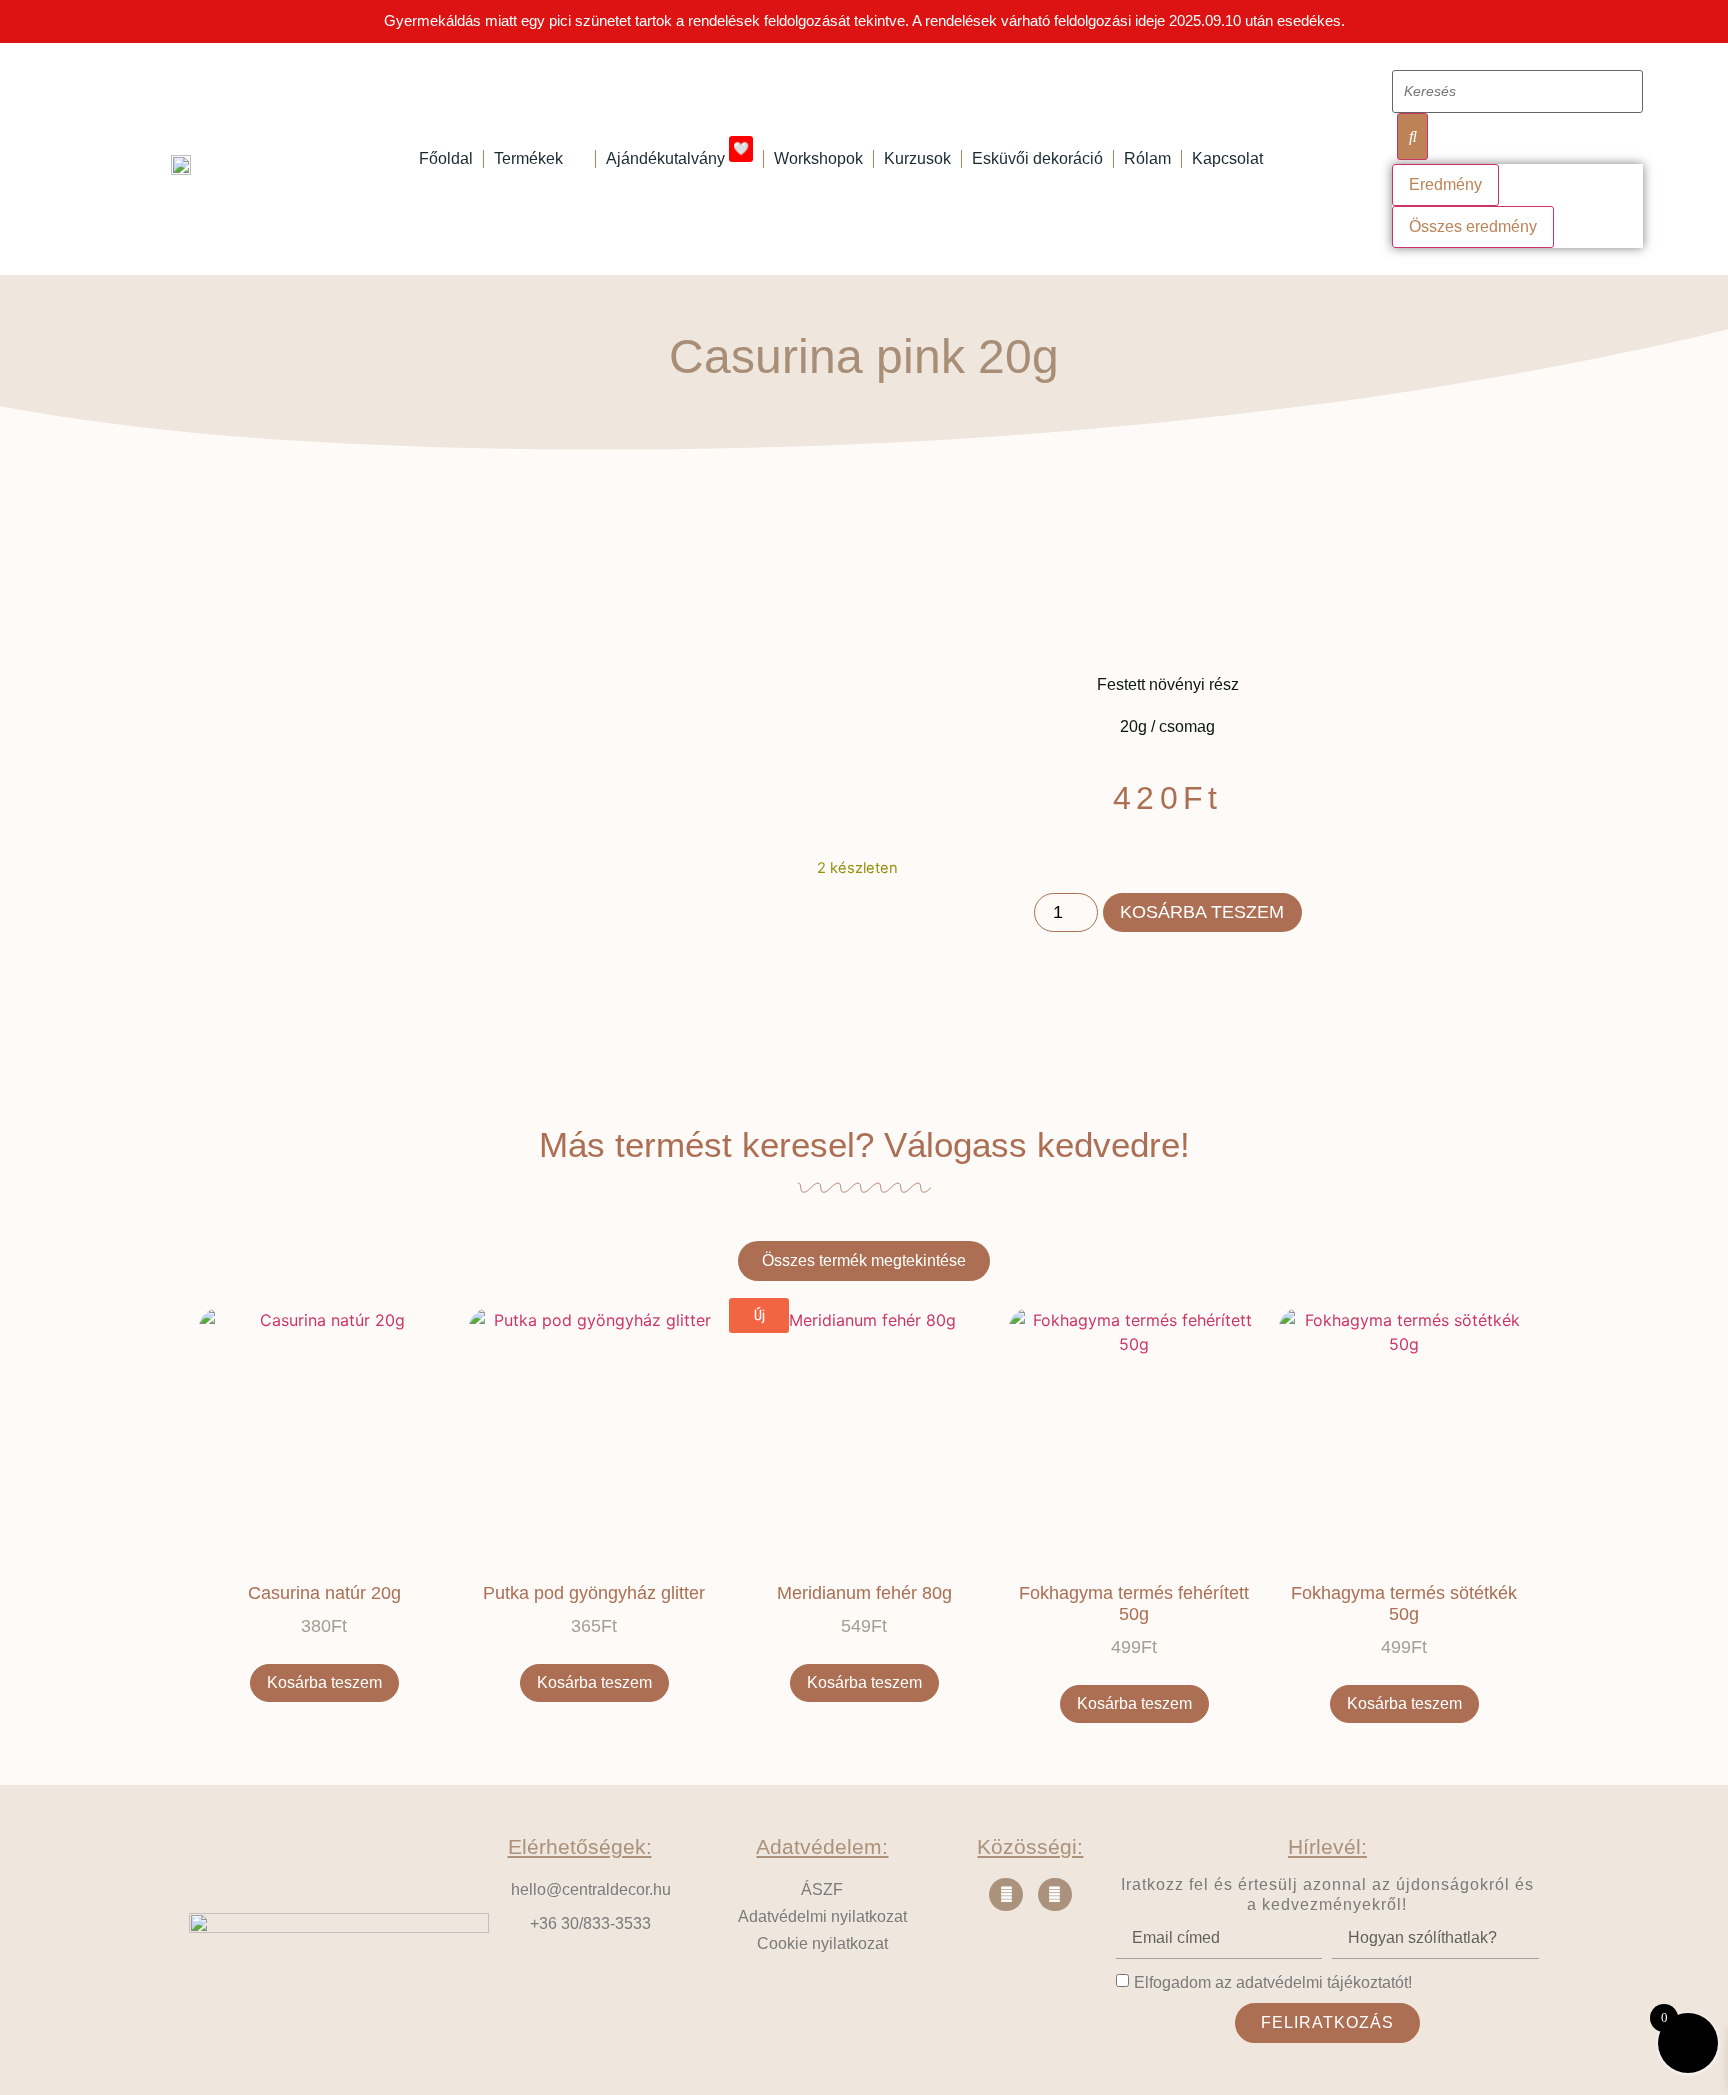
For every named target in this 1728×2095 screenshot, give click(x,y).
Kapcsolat (1227, 158)
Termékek (528, 158)
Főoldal (446, 158)
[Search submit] (1412, 136)
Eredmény (1445, 184)
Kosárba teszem (1202, 912)
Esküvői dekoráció (1037, 158)
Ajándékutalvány (677, 156)
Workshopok (818, 158)
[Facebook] (1006, 1895)
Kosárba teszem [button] (324, 1682)
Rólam (1147, 158)
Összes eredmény (1473, 226)
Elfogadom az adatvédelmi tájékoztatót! (1273, 1982)
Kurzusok (917, 158)
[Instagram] (1055, 1895)
